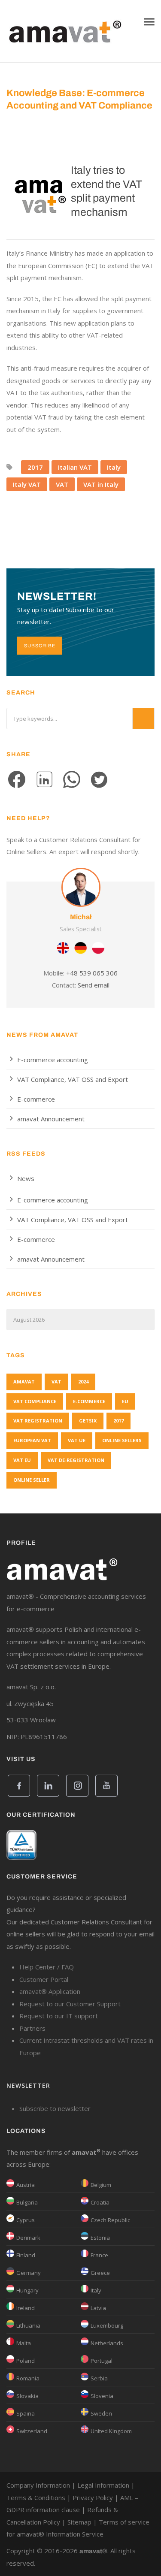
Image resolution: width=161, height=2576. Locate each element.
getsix (88, 1421)
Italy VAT (27, 484)
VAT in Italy (101, 484)
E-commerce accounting (53, 1060)
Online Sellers (122, 1440)
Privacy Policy (93, 2497)
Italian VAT (75, 467)
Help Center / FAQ (47, 1967)
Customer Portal (44, 1979)
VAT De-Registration (76, 1460)
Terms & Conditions (36, 2497)
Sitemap (79, 2522)
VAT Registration (38, 1421)
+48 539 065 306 (92, 973)
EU (125, 1401)
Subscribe (40, 646)
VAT (62, 484)
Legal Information (103, 2485)
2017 (35, 467)
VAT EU (22, 1460)
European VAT (32, 1440)
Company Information (38, 2485)
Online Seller (32, 1480)
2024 (83, 1382)
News (26, 1178)
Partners (32, 2028)
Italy (114, 467)
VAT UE (77, 1440)
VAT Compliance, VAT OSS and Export (73, 1079)
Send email (94, 985)
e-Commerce (89, 1401)
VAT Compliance (35, 1401)
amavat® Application (50, 1991)
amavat (24, 1382)
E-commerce (36, 1099)
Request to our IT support (59, 2016)
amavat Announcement (51, 1119)
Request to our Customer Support (70, 2004)
